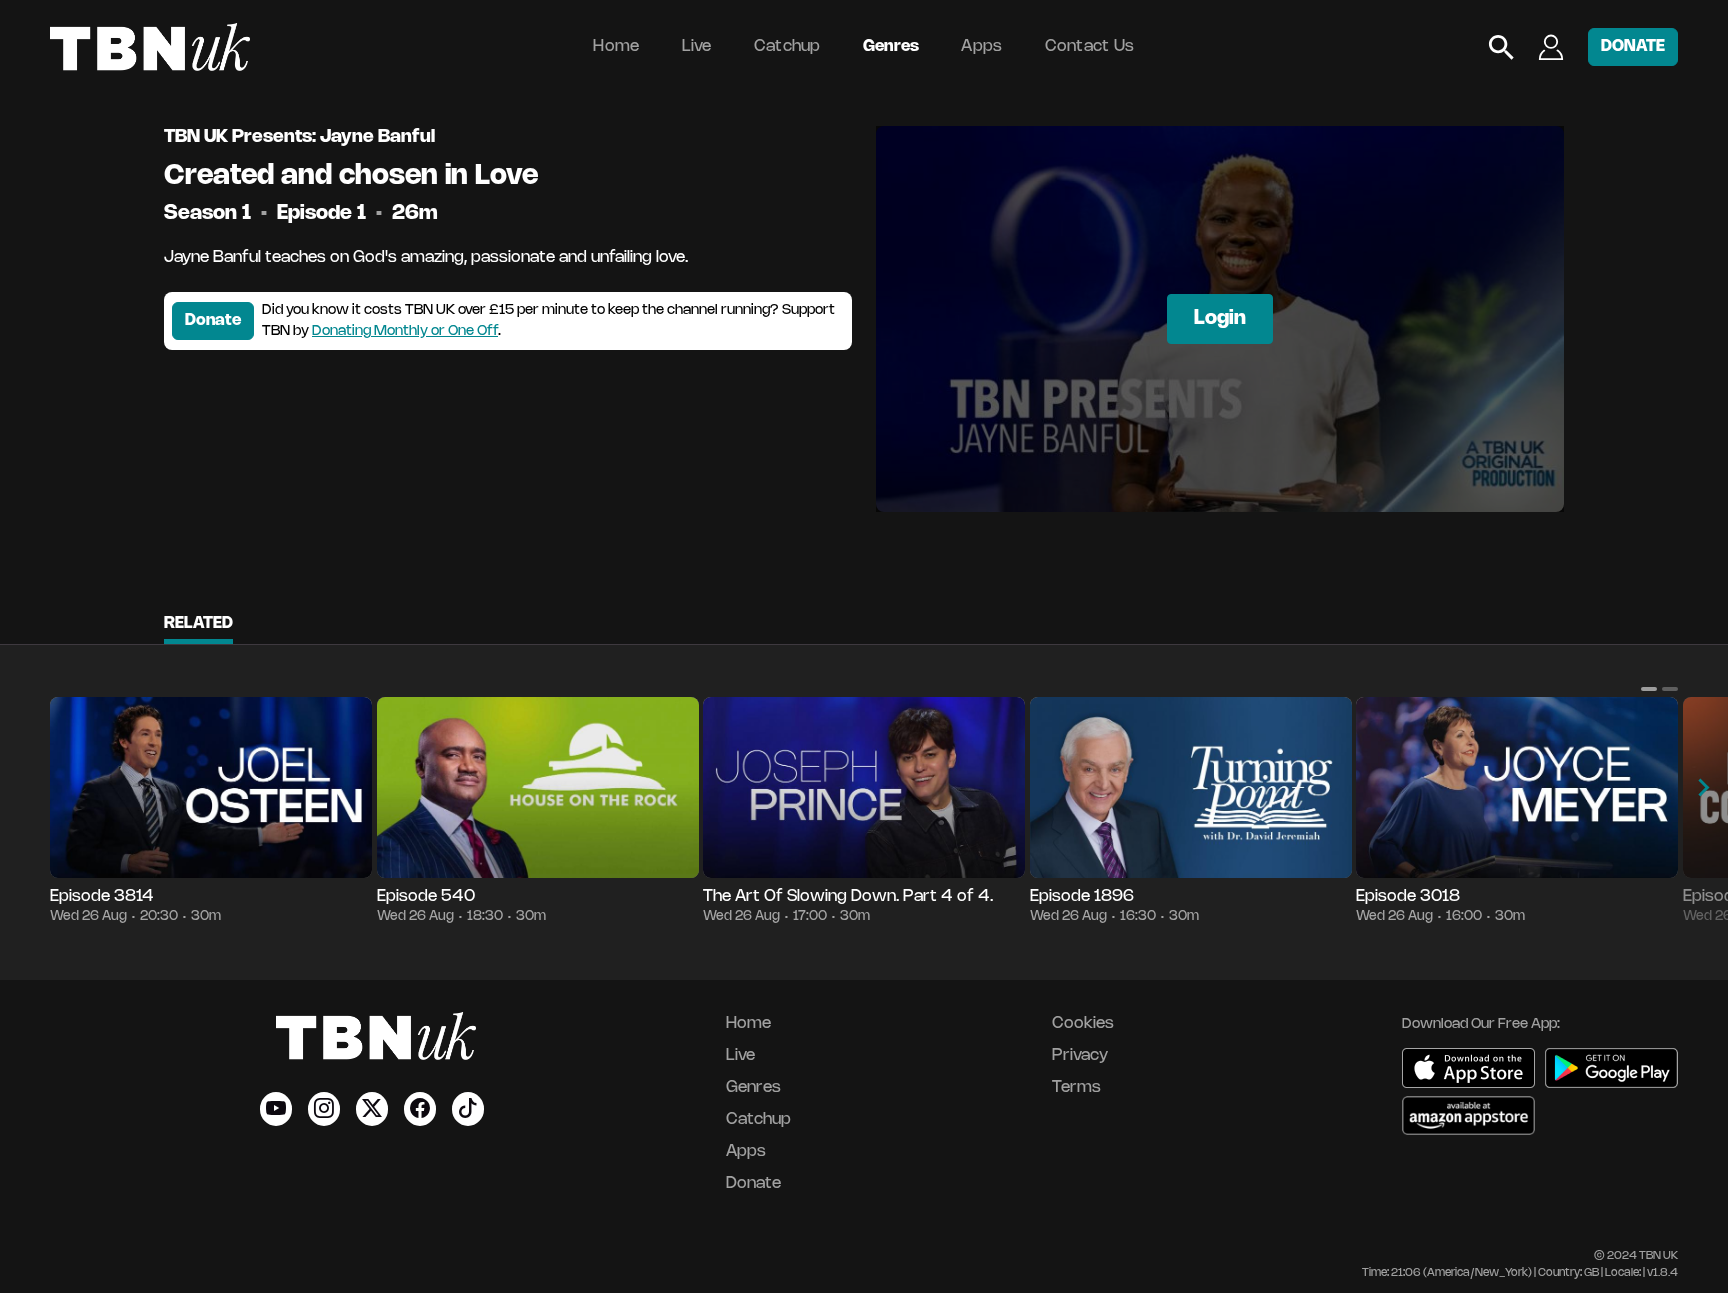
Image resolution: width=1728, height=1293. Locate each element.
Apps (981, 46)
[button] (1649, 689)
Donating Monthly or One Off (405, 331)
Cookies (1083, 1023)
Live (697, 46)
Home (616, 46)
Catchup (787, 46)
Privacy (1080, 1055)
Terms (1076, 1087)
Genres (891, 46)
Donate (213, 320)
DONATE (1633, 46)
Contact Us (1090, 46)
